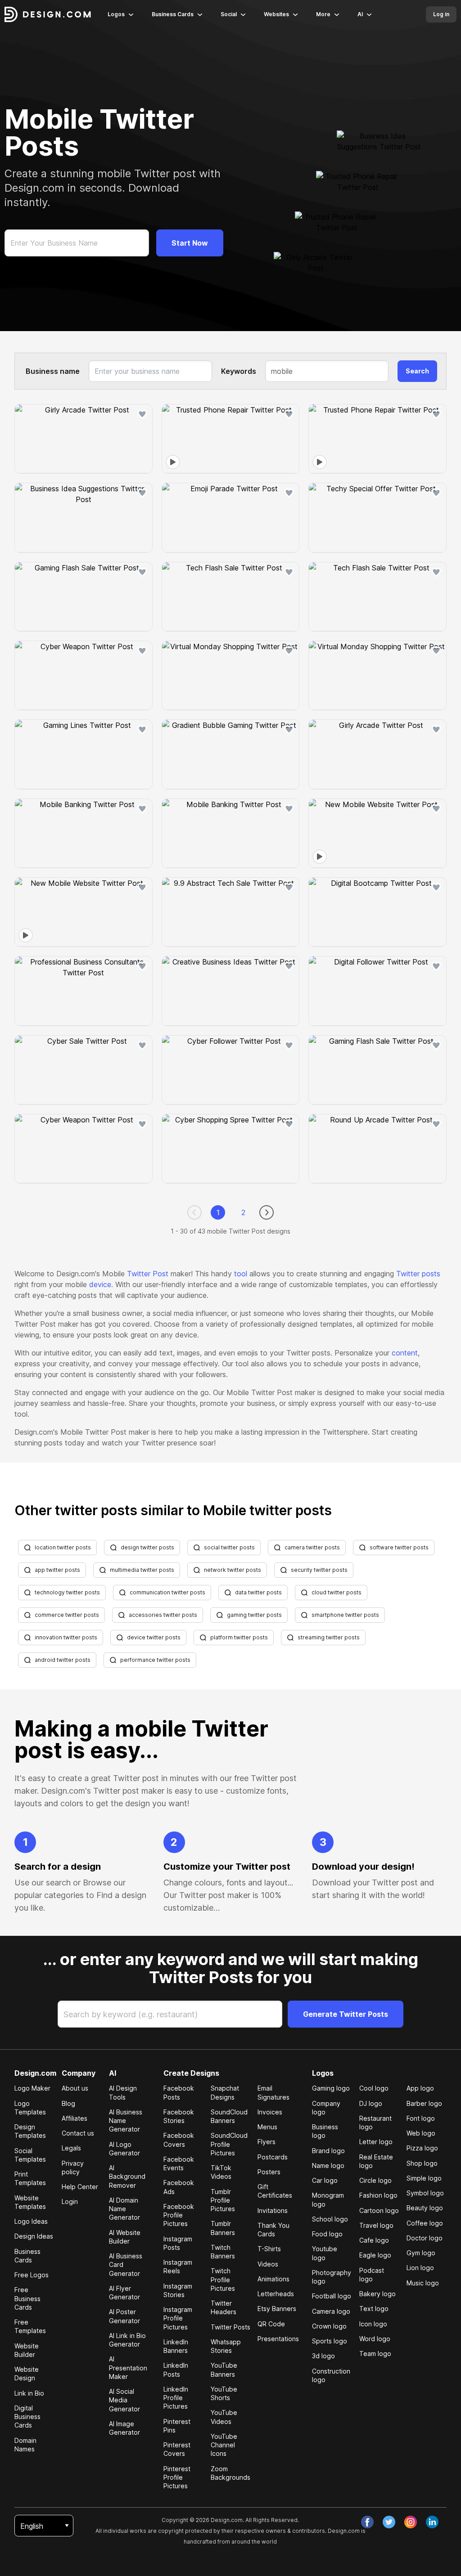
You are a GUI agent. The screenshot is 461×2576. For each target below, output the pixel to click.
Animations (273, 2279)
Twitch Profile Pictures (223, 2280)
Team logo (375, 2354)
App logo (420, 2088)
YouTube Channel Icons (224, 2445)
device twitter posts (154, 1637)
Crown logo (329, 2326)
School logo (330, 2219)
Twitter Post (148, 1274)
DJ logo (371, 2103)
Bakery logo (377, 2294)
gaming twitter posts (254, 1615)
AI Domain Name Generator (124, 2209)
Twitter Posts (230, 2327)
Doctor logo (425, 2238)
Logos (116, 14)
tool (241, 1274)
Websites (276, 14)
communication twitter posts (167, 1592)
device (100, 1284)
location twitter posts (63, 1547)
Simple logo (424, 2178)
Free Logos (32, 2275)
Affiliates (75, 2118)
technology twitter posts (67, 1592)
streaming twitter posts (329, 1637)
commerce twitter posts (67, 1615)
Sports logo (330, 2341)
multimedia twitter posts (142, 1570)
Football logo (332, 2296)
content (405, 1353)
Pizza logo (422, 2148)
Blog (68, 2103)
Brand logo (328, 2151)
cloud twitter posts (337, 1592)
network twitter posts (233, 1570)
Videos (268, 2264)
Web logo (421, 2133)
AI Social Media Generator (124, 2400)
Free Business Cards (27, 2298)
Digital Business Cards (27, 2417)
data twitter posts (258, 1592)
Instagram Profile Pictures (178, 2318)
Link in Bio (29, 2393)
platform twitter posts (239, 1637)
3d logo (323, 2356)
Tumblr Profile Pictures (223, 2200)
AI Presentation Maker (128, 2368)
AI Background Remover (127, 2177)
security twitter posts (319, 1570)
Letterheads (276, 2294)
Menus (267, 2127)
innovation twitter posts (66, 1637)
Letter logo (376, 2142)
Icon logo (373, 2324)
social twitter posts (229, 1547)
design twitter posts (147, 1547)
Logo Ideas (31, 2221)
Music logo (423, 2283)
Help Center (80, 2187)
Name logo (328, 2165)
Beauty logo (425, 2208)
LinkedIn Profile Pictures (176, 2398)
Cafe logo (374, 2240)
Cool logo (374, 2088)
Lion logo (420, 2268)
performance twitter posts (155, 1660)
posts (431, 1274)
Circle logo (375, 2180)
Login (70, 2201)
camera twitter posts (312, 1547)
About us (75, 2088)
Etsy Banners (277, 2309)
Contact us (78, 2133)
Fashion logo (378, 2195)
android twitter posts (63, 1660)
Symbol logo (425, 2193)
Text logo (374, 2309)
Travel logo (376, 2225)
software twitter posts (399, 1547)
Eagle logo (375, 2255)
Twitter (409, 1274)
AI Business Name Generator (126, 2121)
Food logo (327, 2234)
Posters (269, 2172)
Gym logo (421, 2253)
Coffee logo (425, 2223)
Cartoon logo (379, 2210)
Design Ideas (34, 2236)
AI (360, 14)
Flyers (267, 2142)
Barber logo (424, 2103)
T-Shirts (269, 2249)
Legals (71, 2148)
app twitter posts (57, 1570)
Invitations (273, 2210)
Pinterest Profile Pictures (177, 2477)
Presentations (278, 2339)
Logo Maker (32, 2088)
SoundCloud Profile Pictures (229, 2144)
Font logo (421, 2118)
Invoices (270, 2112)
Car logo (325, 2180)
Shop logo (422, 2163)
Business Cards (173, 14)
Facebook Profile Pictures (179, 2215)
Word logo (375, 2339)
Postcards (273, 2157)
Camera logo (331, 2311)
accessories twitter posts (163, 1615)
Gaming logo (331, 2088)
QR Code (271, 2324)
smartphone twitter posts (345, 1615)
